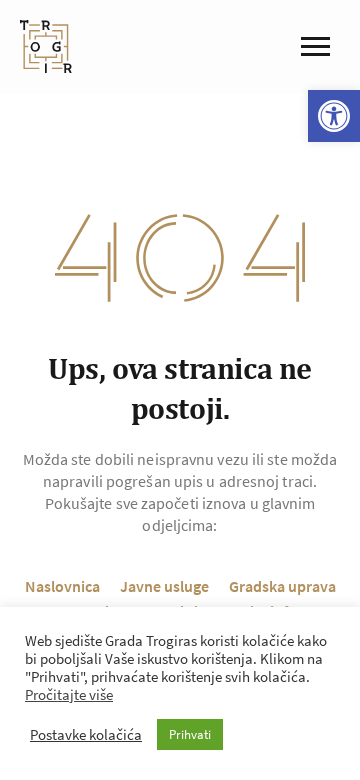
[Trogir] (46, 46)
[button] (334, 116)
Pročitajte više (69, 695)
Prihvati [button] (190, 734)
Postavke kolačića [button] (86, 735)
